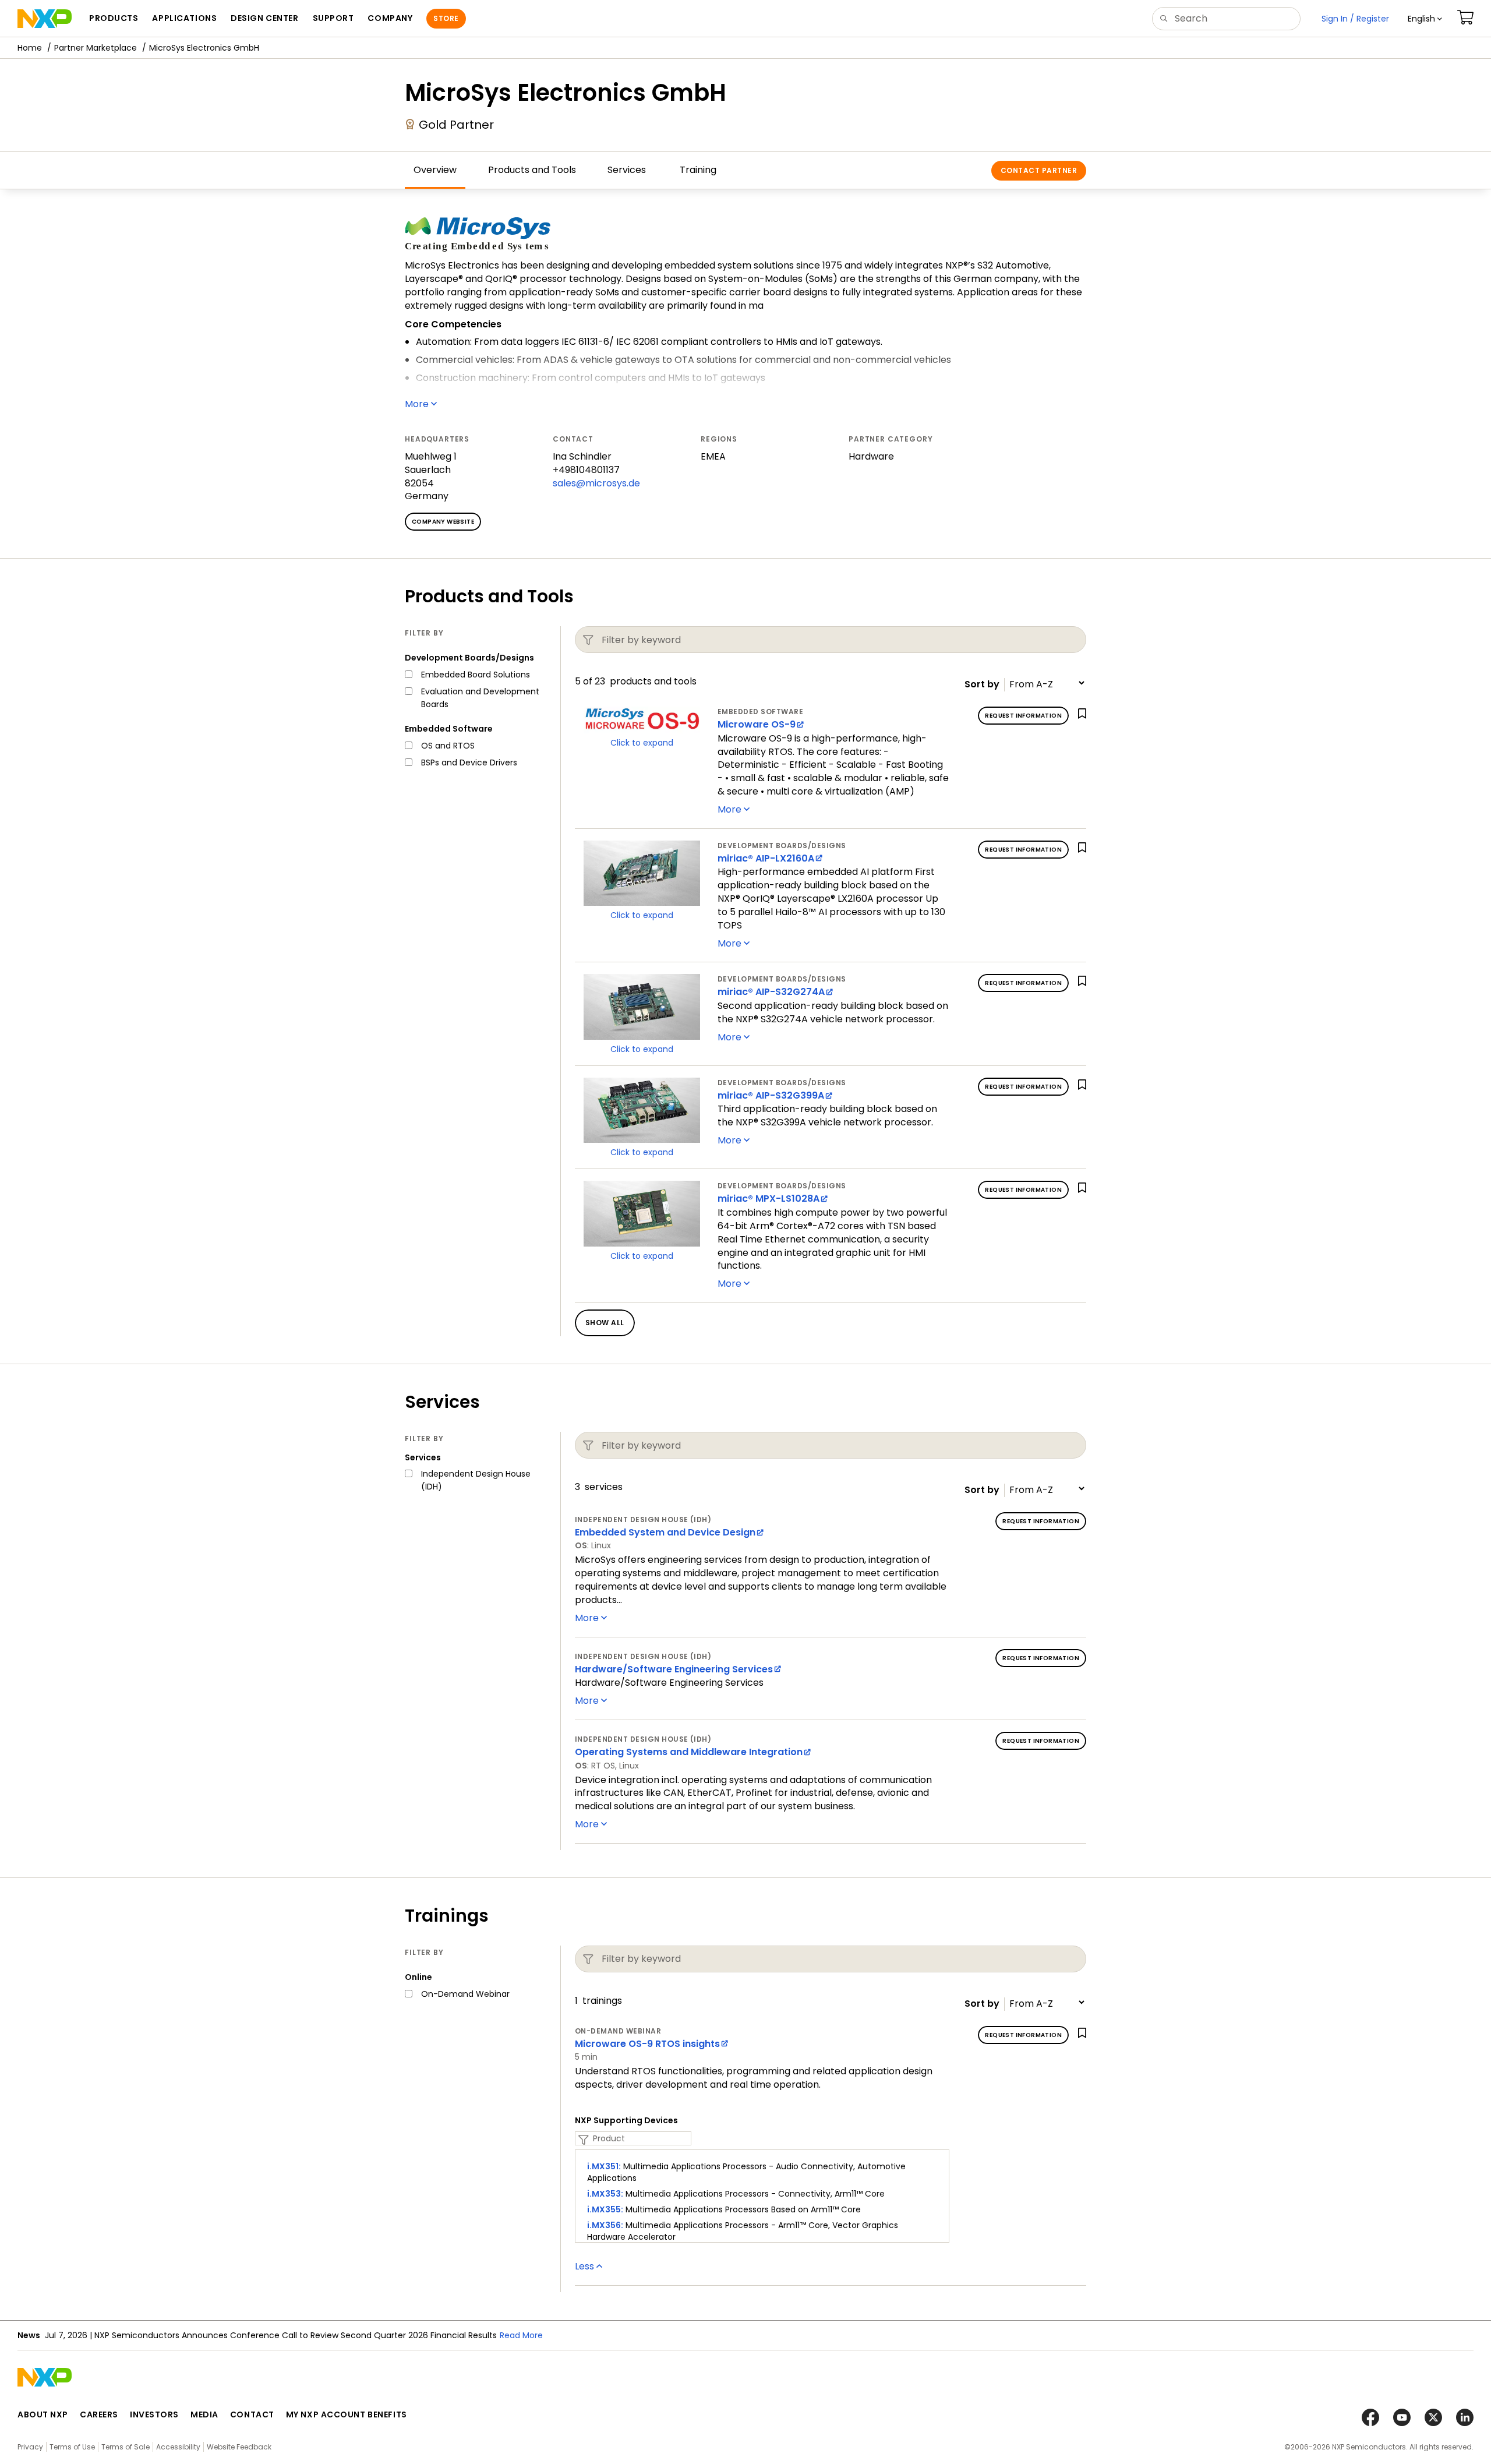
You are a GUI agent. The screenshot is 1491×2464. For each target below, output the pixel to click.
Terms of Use (72, 2447)
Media (204, 2414)
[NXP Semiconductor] (45, 19)
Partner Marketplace (96, 48)
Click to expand (642, 743)
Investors (154, 2414)
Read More (521, 2335)
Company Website (443, 522)
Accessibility (178, 2447)
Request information (1023, 716)
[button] (1425, 19)
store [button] (446, 18)
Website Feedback (239, 2447)
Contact (252, 2414)
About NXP (43, 2414)
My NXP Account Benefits (347, 2414)
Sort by (982, 684)
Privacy (30, 2447)
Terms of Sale (126, 2447)
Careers (99, 2414)
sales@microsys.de (596, 483)
